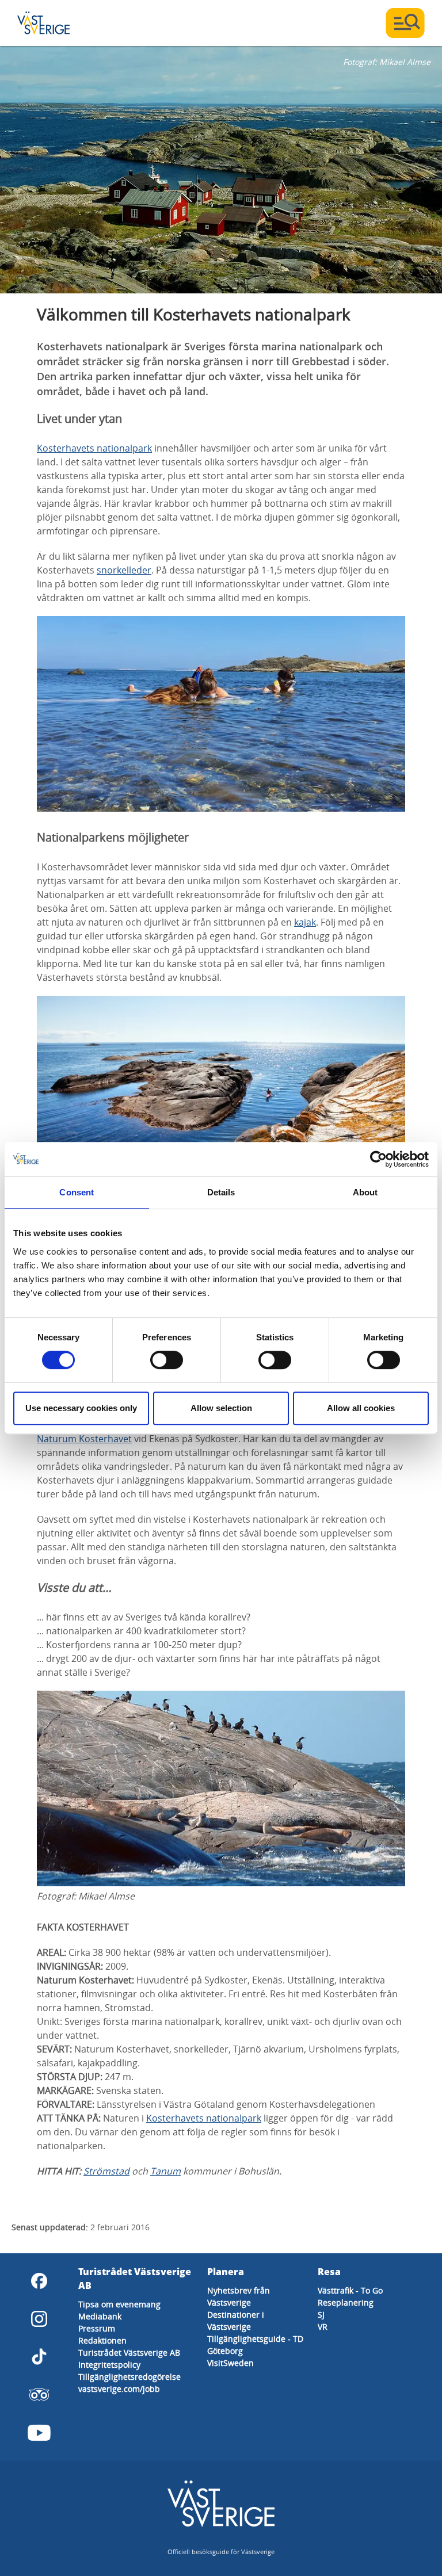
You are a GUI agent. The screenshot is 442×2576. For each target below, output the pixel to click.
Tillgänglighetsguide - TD (255, 2339)
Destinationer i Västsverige (236, 2321)
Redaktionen (102, 2340)
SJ (321, 2315)
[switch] (167, 1360)
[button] (221, 170)
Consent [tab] (77, 1192)
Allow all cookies (361, 1408)
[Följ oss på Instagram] (39, 2319)
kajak (305, 922)
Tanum (165, 2171)
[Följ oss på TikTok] (39, 2357)
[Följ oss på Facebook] (39, 2281)
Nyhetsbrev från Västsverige (239, 2296)
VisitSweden (230, 2363)
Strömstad (106, 2171)
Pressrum (97, 2328)
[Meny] (405, 23)
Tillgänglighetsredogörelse (129, 2377)
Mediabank (100, 2316)
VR (323, 2327)
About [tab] (365, 1192)
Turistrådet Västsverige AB (129, 2353)
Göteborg (225, 2351)
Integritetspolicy (109, 2365)
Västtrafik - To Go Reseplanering (350, 2296)
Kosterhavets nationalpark (94, 448)
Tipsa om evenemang (119, 2304)
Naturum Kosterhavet (84, 1439)
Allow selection (221, 1408)
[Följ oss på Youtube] (39, 2433)
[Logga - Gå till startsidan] (58, 23)
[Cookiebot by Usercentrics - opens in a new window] (378, 1159)
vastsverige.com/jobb (119, 2389)
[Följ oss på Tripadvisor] (39, 2395)
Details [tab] (221, 1192)
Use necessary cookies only (81, 1408)
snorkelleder (124, 570)
